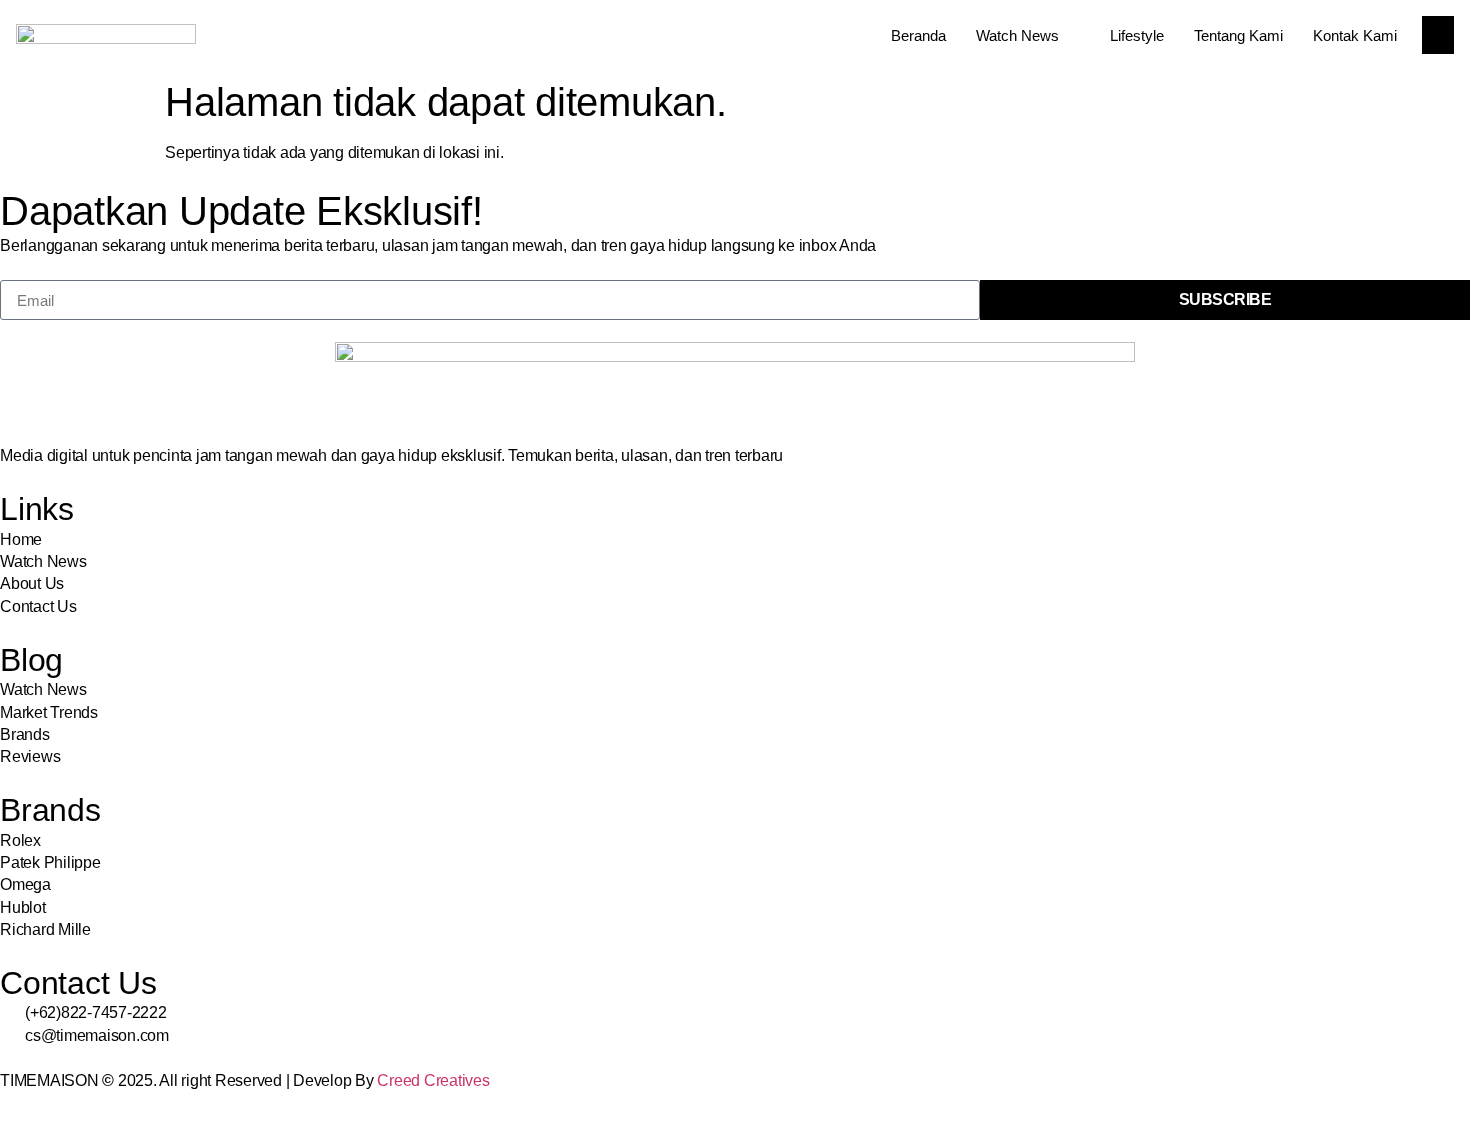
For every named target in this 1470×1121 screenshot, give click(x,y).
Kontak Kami (1355, 35)
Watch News (1017, 35)
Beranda (918, 35)
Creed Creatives (433, 1080)
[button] (1438, 35)
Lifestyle (1137, 35)
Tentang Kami (1238, 35)
